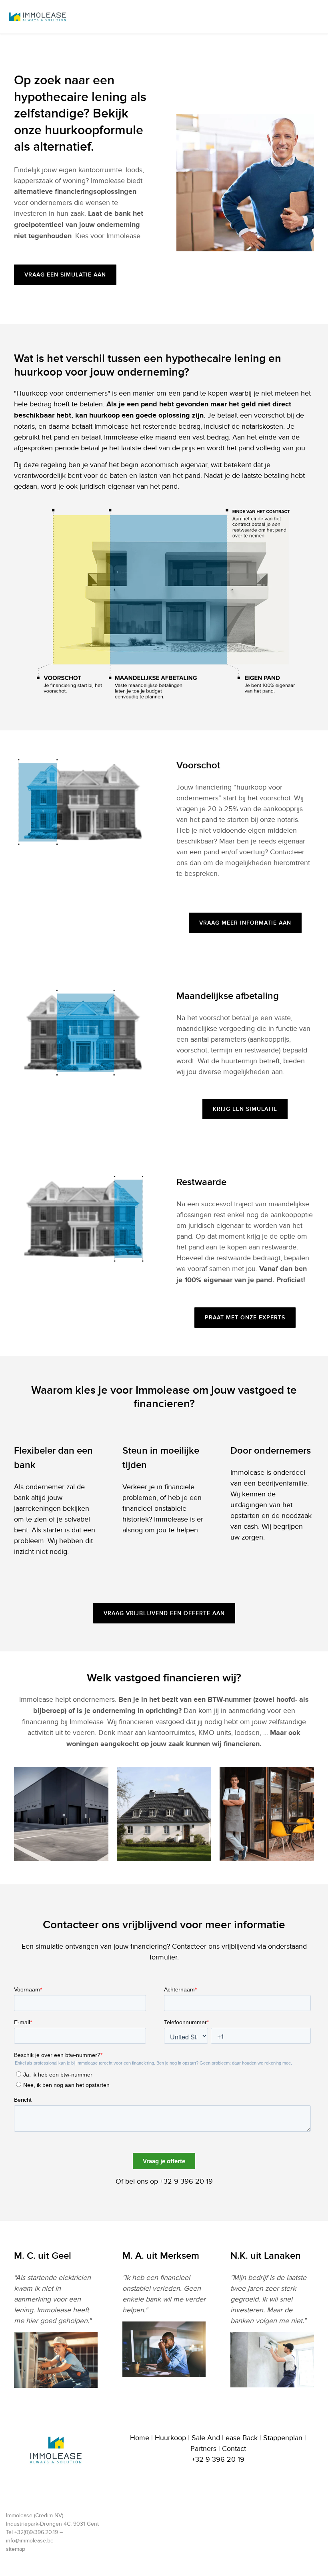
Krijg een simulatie (245, 1109)
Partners (203, 2449)
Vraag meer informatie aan (245, 923)
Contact (234, 2449)
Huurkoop (170, 2438)
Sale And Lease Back (225, 2438)
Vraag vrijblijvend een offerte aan (164, 1613)
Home (140, 2438)
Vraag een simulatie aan (65, 275)
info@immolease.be (30, 2541)
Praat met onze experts (245, 1318)
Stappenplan (283, 2438)
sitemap (16, 2549)
